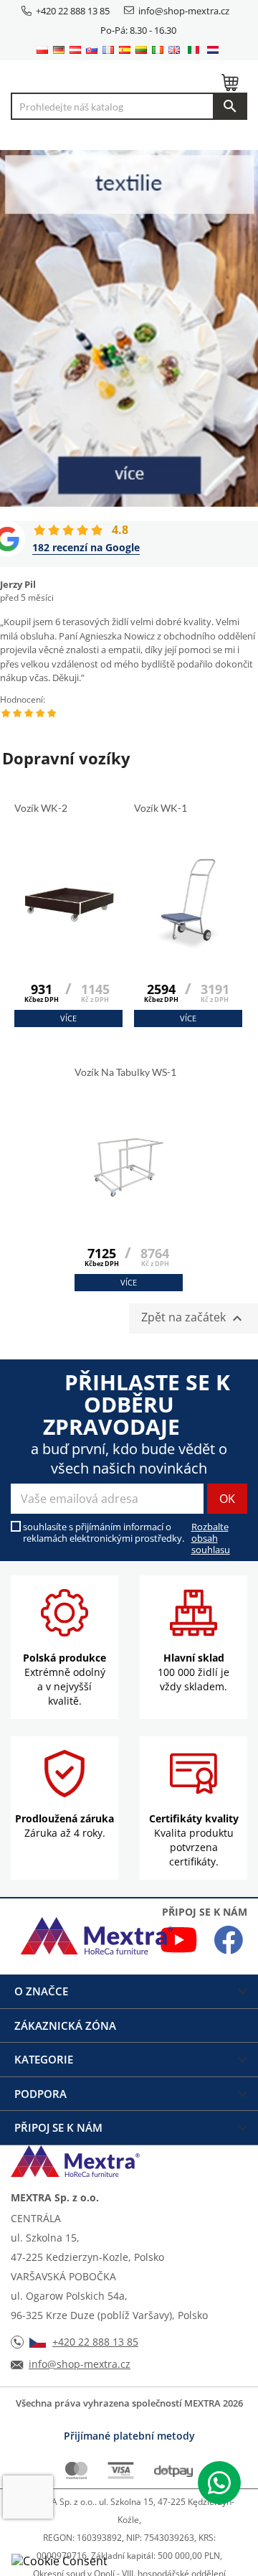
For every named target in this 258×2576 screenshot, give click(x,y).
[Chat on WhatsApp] (219, 2483)
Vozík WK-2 (42, 808)
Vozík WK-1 (162, 808)
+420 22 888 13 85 (73, 11)
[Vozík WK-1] (188, 937)
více (68, 1018)
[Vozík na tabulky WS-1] (129, 1202)
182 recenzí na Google (86, 547)
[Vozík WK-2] (68, 937)
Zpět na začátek (193, 1318)
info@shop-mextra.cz (184, 11)
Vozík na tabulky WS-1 (126, 1072)
